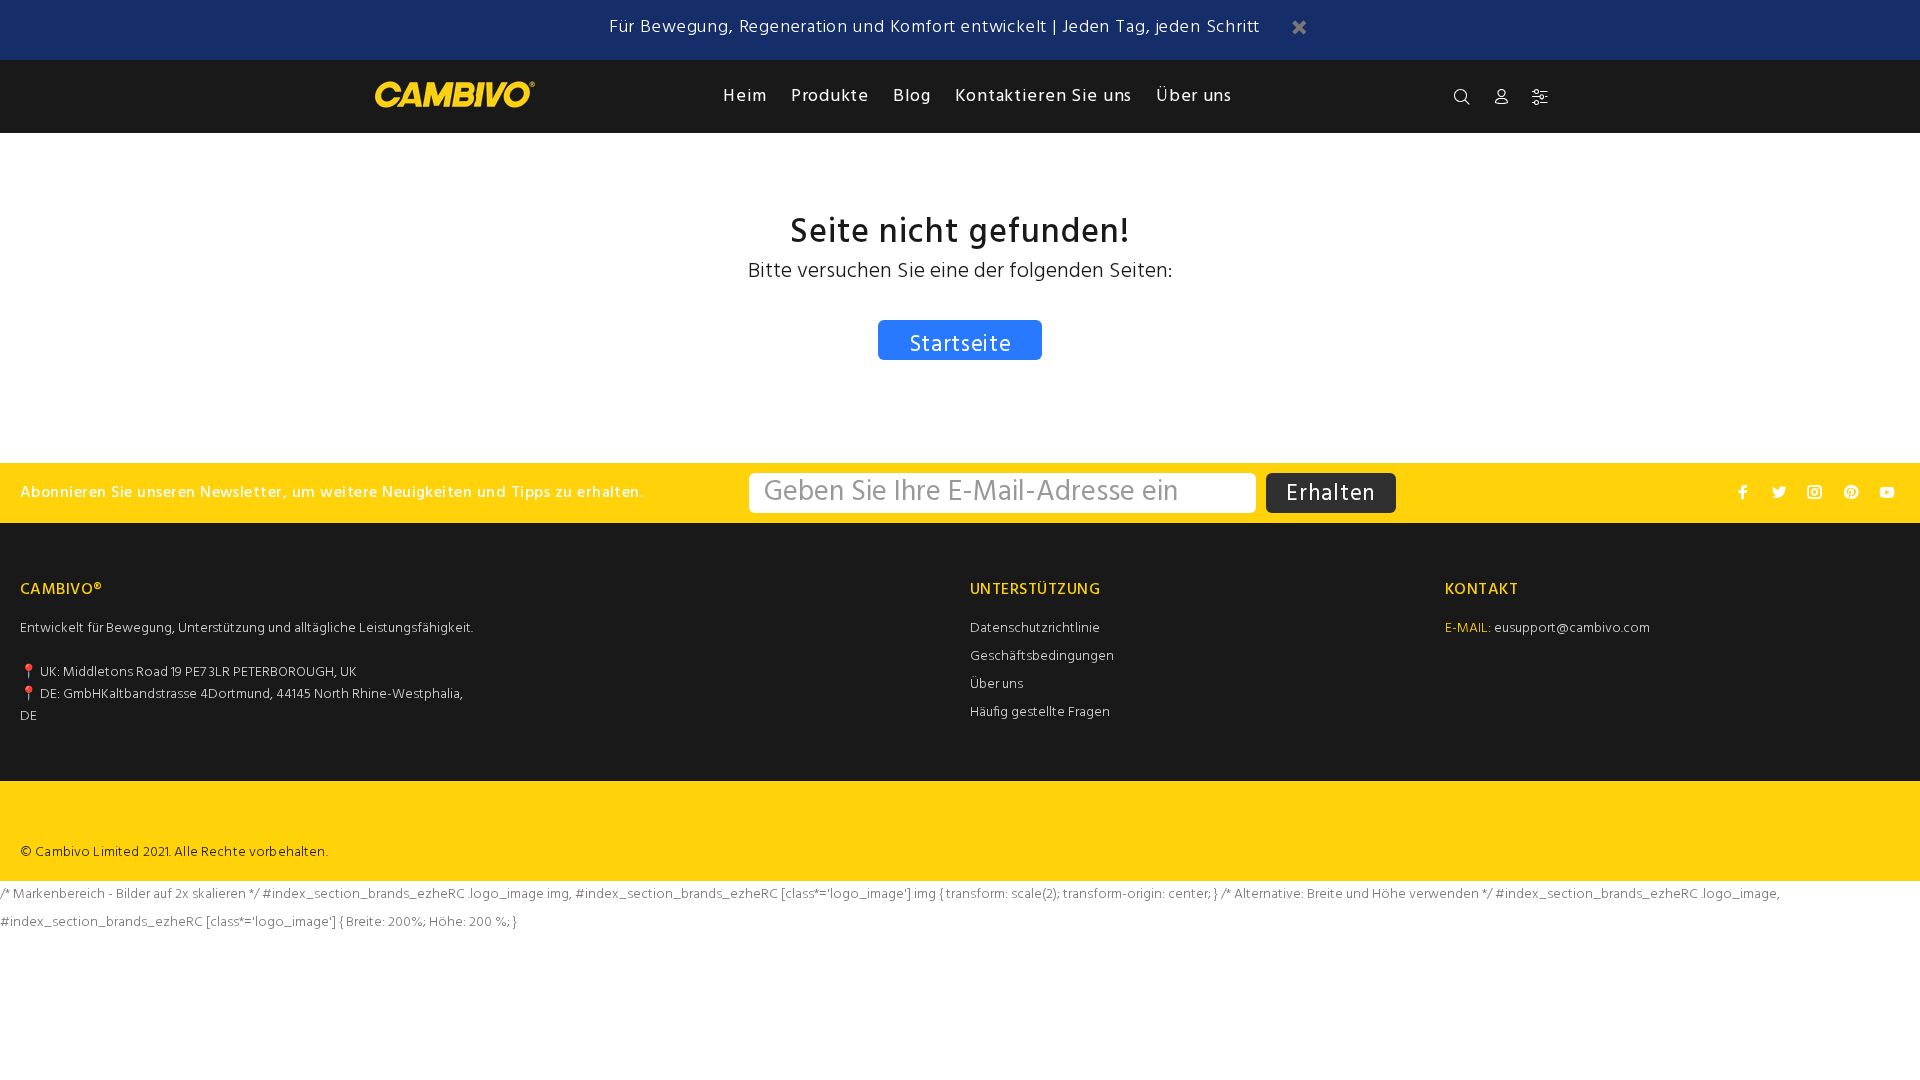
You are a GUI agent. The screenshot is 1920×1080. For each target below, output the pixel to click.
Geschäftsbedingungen (1042, 656)
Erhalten (1331, 494)
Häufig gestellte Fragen (1040, 712)
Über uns (996, 684)
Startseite (960, 343)
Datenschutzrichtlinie (1035, 628)
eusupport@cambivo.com (1572, 628)
